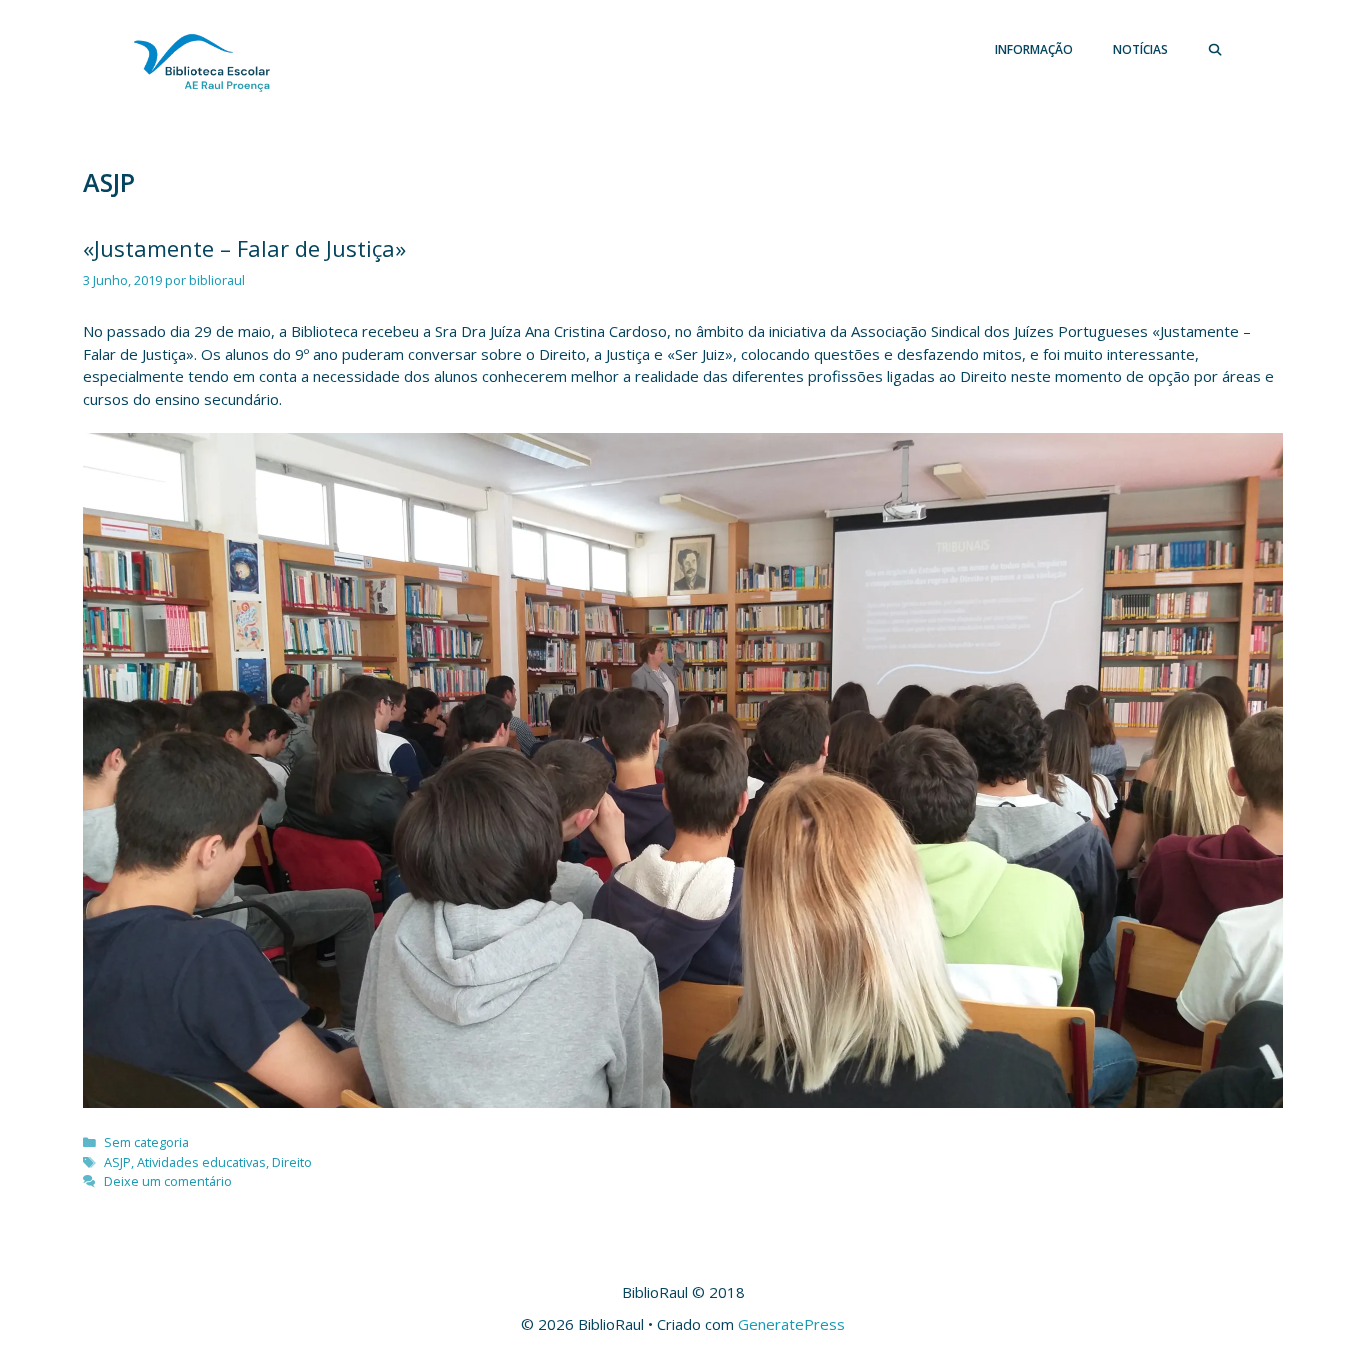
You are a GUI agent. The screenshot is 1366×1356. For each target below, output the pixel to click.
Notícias (1140, 49)
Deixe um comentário (168, 1181)
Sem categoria (146, 1142)
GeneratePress (791, 1324)
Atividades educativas (201, 1162)
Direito (292, 1162)
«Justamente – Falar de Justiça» (244, 248)
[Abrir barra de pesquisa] (1215, 50)
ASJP (117, 1162)
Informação (1034, 49)
